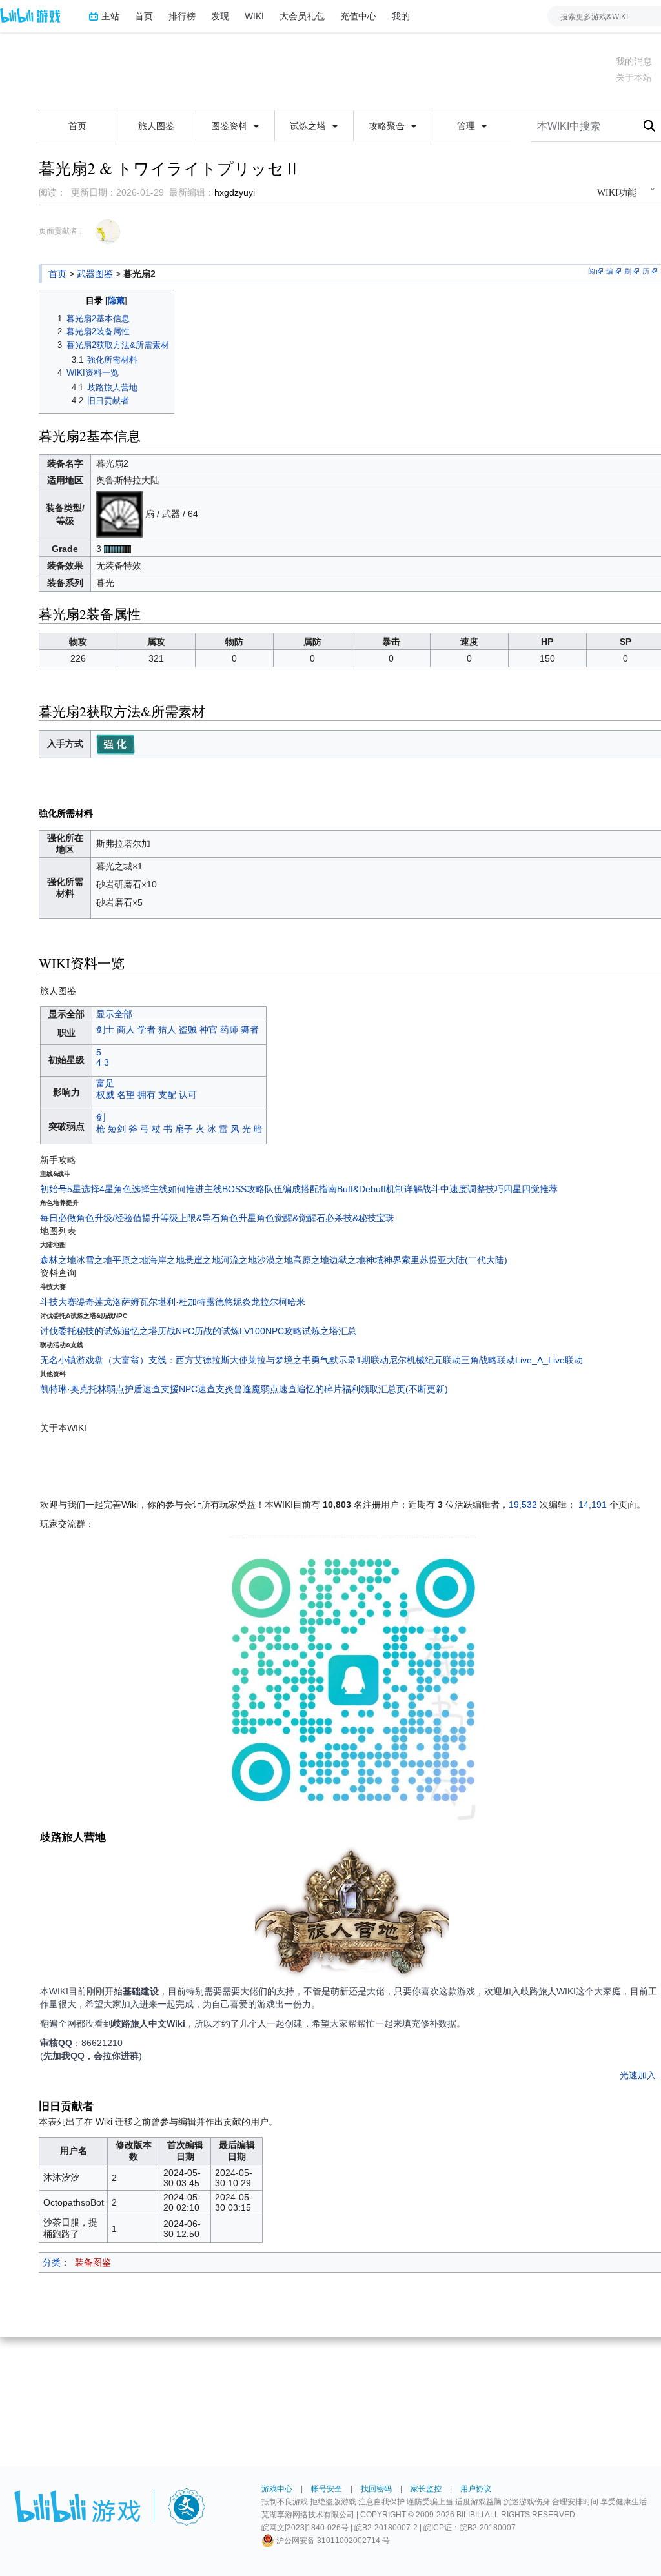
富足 (105, 1083)
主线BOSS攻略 (234, 1189)
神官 (208, 1029)
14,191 (593, 1505)
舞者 (250, 1029)
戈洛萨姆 (121, 1302)
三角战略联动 (488, 1360)
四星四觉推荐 (531, 1189)
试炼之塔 (309, 126)
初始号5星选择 (70, 1189)
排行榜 (182, 16)
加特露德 (206, 1302)
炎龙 (251, 1302)
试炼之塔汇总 (329, 1331)
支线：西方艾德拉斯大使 (198, 1360)
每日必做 (58, 1218)
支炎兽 (229, 1389)
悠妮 (233, 1302)
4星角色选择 (125, 1189)
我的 (401, 16)
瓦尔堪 (153, 1302)
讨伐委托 (58, 1331)
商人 (126, 1029)
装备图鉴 (93, 2262)
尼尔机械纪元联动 (425, 1360)
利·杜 (177, 1302)
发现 (220, 16)
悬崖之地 (203, 1260)
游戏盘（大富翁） (112, 1360)
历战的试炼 (217, 1331)
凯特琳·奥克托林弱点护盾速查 (100, 1389)
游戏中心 (277, 2489)
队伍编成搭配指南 (301, 1189)
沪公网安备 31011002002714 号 (332, 2541)
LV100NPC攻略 (271, 1331)
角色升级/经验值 (109, 1218)
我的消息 (634, 61)
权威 (105, 1095)
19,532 (523, 1505)
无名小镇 (58, 1360)
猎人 (167, 1029)
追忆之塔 (139, 1331)
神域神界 (383, 1260)
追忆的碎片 (320, 1389)
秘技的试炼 (99, 1331)
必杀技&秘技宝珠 (360, 1218)
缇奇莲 (90, 1302)
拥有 (147, 1095)
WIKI (254, 16)
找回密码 (376, 2489)
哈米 (296, 1302)
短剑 (117, 1129)
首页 (144, 16)
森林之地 (58, 1260)
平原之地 (130, 1260)
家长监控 (426, 2489)
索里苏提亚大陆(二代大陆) (454, 1260)
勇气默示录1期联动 (350, 1360)
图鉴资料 (230, 126)
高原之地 (311, 1260)
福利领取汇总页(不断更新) (395, 1389)
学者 (147, 1029)
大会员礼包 (302, 16)
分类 (52, 2262)
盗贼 (188, 1029)
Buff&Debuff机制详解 (380, 1189)
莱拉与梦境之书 (280, 1360)
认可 (188, 1095)
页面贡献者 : (60, 231)
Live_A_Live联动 (549, 1360)
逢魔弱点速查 (270, 1389)
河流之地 (239, 1260)
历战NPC (176, 1331)
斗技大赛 (58, 1302)
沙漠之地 (275, 1260)
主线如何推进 (177, 1189)
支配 (167, 1095)
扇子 (184, 1129)
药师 (229, 1029)
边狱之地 (347, 1260)
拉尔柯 (274, 1302)
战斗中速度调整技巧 (463, 1189)
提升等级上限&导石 (181, 1218)
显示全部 (114, 1014)
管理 (467, 126)
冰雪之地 (94, 1260)
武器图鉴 (95, 274)
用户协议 (476, 2489)
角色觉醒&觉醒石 (291, 1218)
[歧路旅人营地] (352, 1915)
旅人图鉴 (156, 126)
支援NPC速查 (188, 1389)
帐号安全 (327, 2489)
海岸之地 (167, 1260)
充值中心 (358, 16)
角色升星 (238, 1218)
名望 (126, 1095)
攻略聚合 (388, 126)
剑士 (105, 1029)
